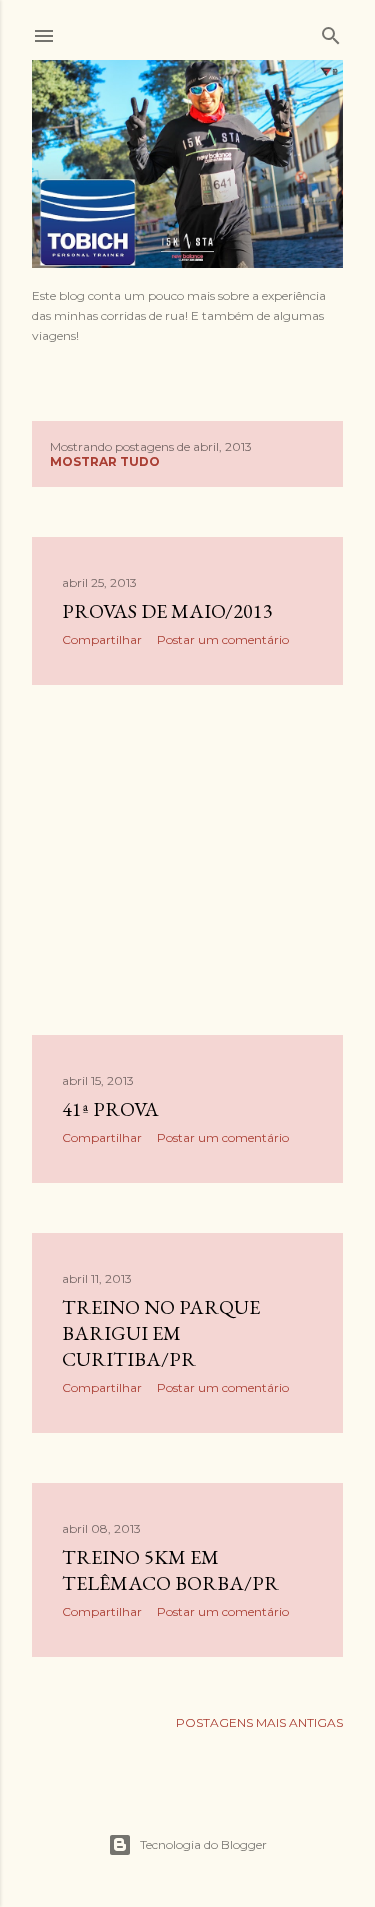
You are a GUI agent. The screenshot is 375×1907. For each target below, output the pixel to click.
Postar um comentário (223, 639)
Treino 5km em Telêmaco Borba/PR (170, 1570)
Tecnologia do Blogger (203, 1844)
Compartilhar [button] (102, 639)
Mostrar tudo (105, 461)
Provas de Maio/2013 (167, 611)
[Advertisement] (187, 860)
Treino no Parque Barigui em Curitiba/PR (161, 1333)
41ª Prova (110, 1109)
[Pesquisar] (331, 31)
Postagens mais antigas (259, 1722)
